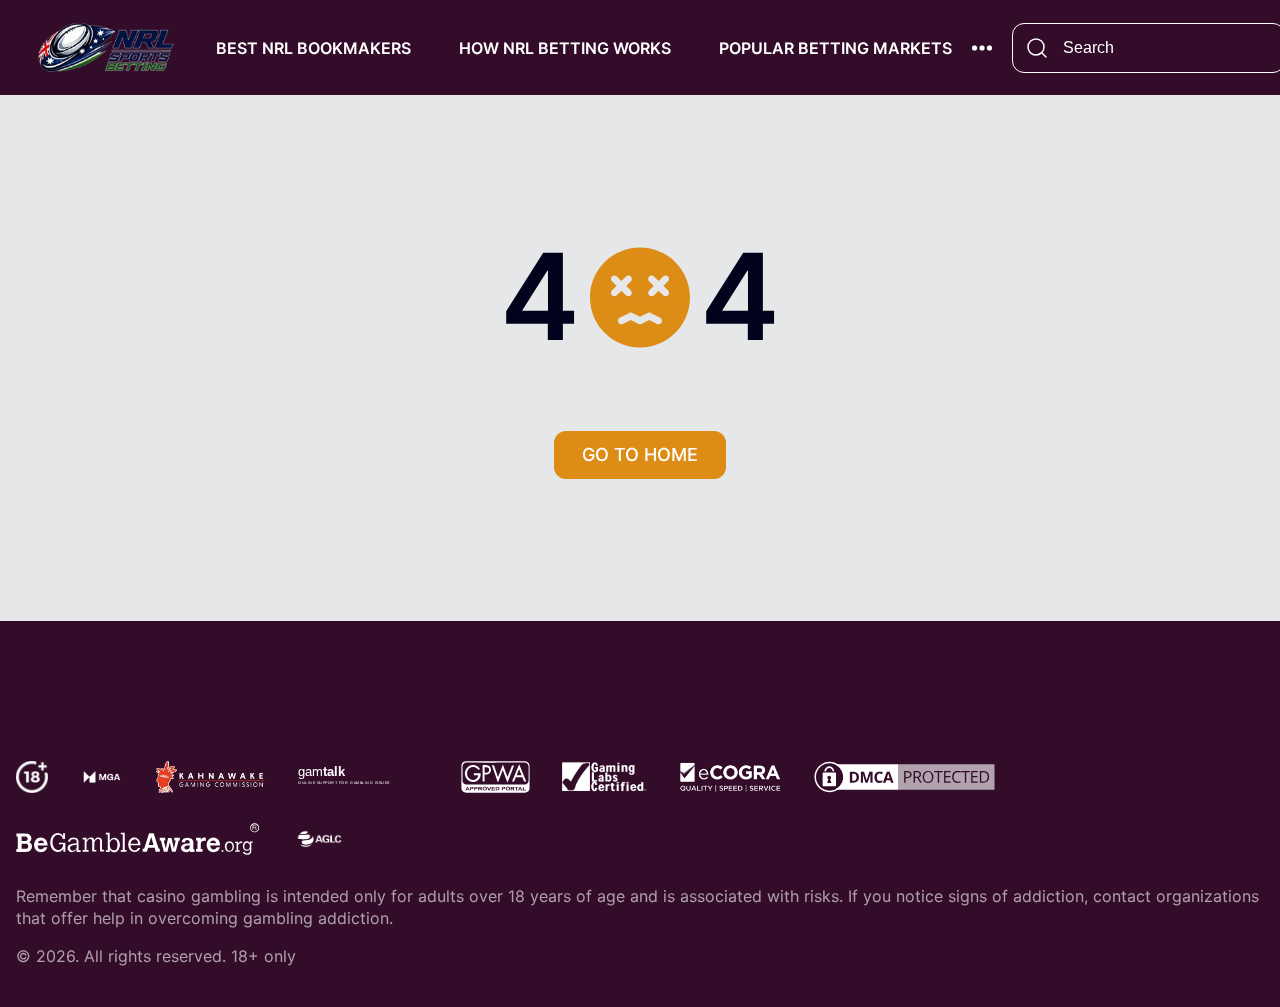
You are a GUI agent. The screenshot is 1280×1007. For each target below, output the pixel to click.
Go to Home (640, 454)
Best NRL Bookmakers (313, 48)
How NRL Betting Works (565, 48)
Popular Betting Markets (835, 48)
